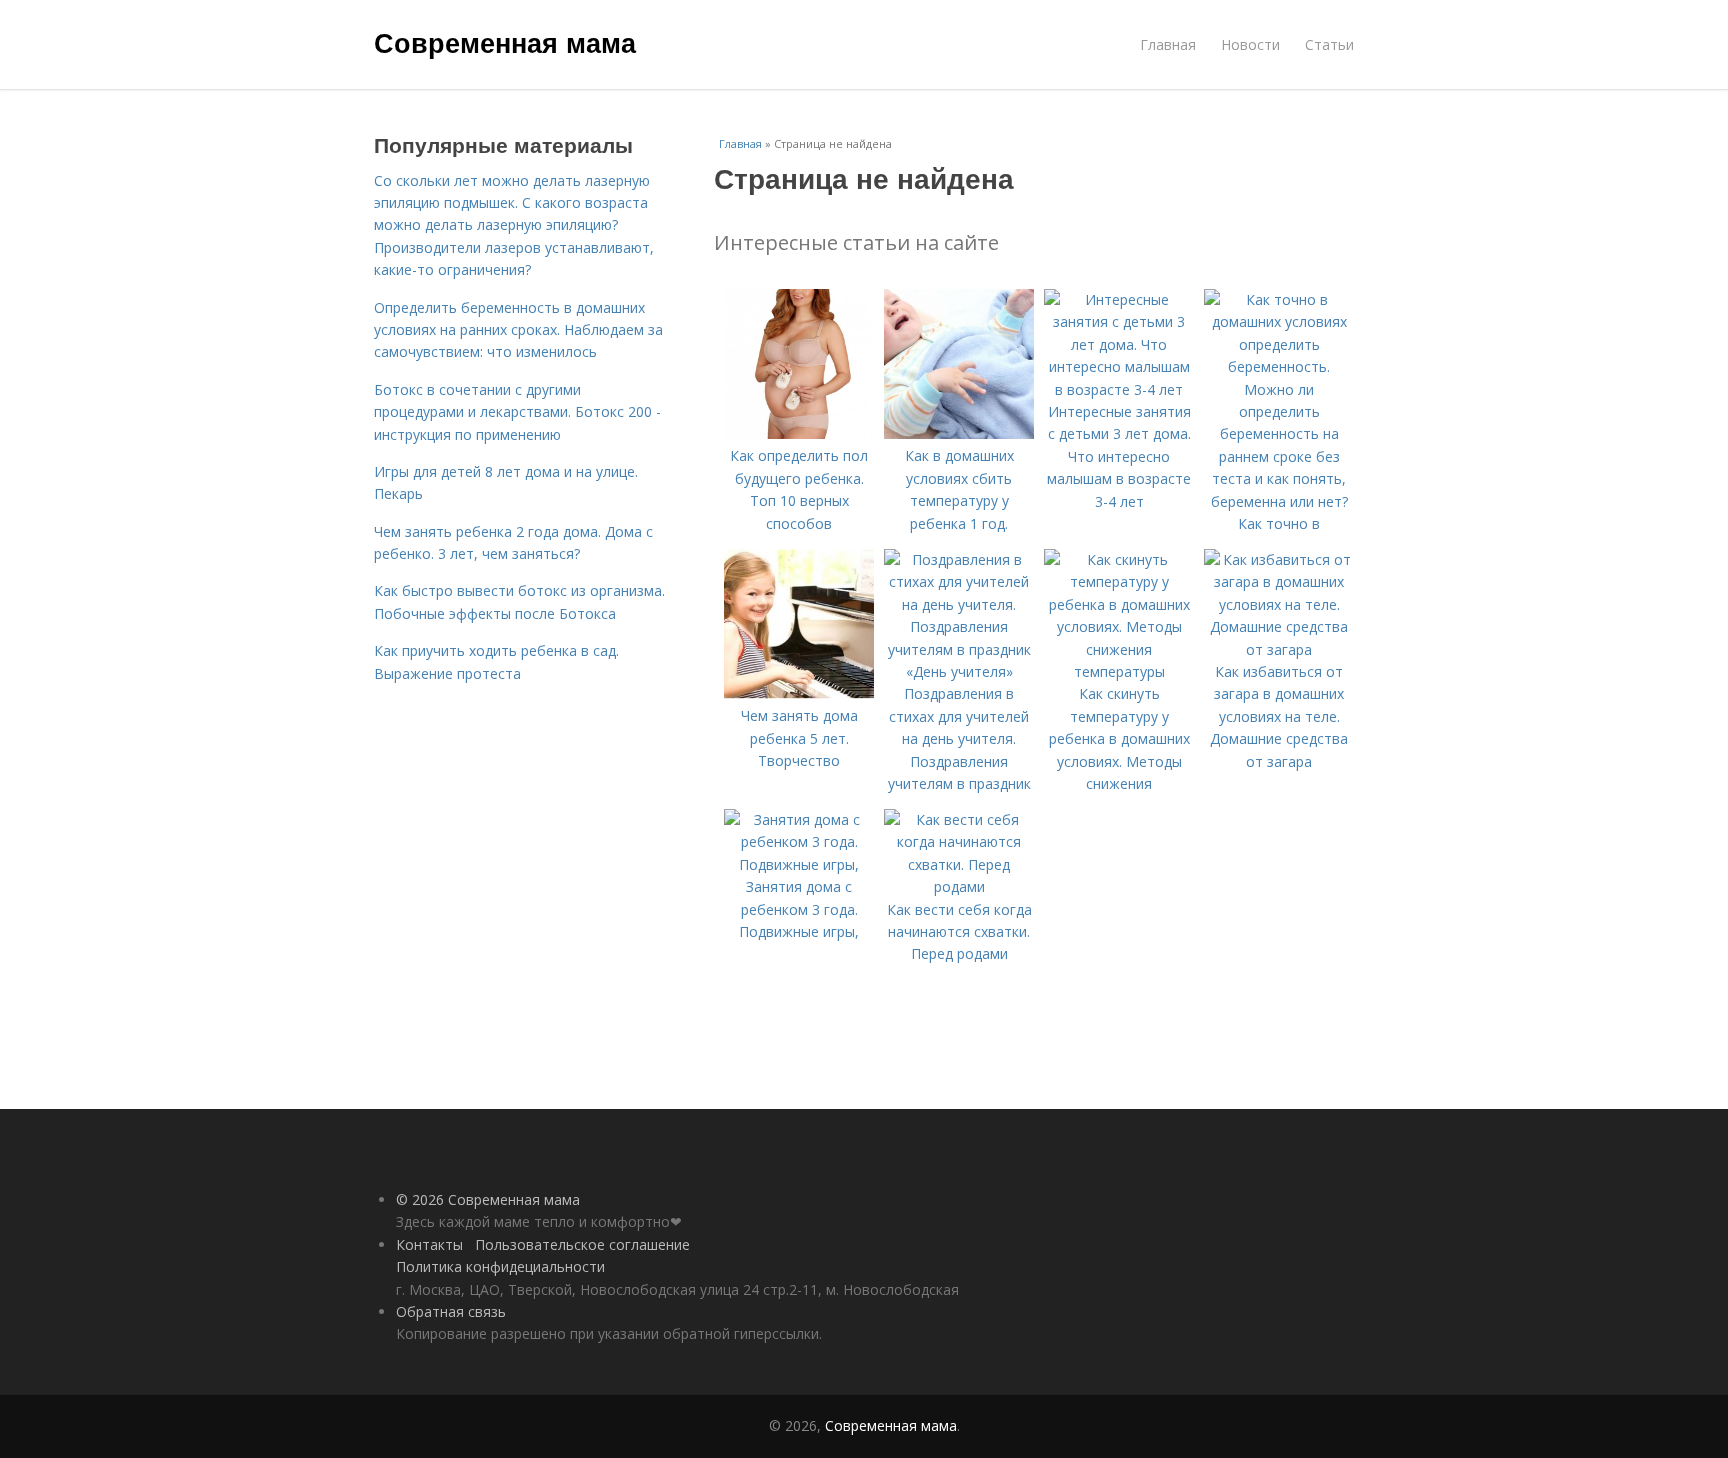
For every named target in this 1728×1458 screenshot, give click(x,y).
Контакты (429, 1244)
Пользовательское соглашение (582, 1244)
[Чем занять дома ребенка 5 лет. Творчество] (799, 693)
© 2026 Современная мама (488, 1199)
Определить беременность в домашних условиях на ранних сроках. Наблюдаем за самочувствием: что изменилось (518, 330)
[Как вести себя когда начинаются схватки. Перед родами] (959, 886)
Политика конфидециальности (500, 1266)
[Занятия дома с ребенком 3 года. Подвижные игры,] (799, 864)
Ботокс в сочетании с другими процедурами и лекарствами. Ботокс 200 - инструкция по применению (517, 412)
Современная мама (505, 42)
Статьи (1329, 44)
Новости (1250, 44)
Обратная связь (451, 1311)
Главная (1168, 44)
